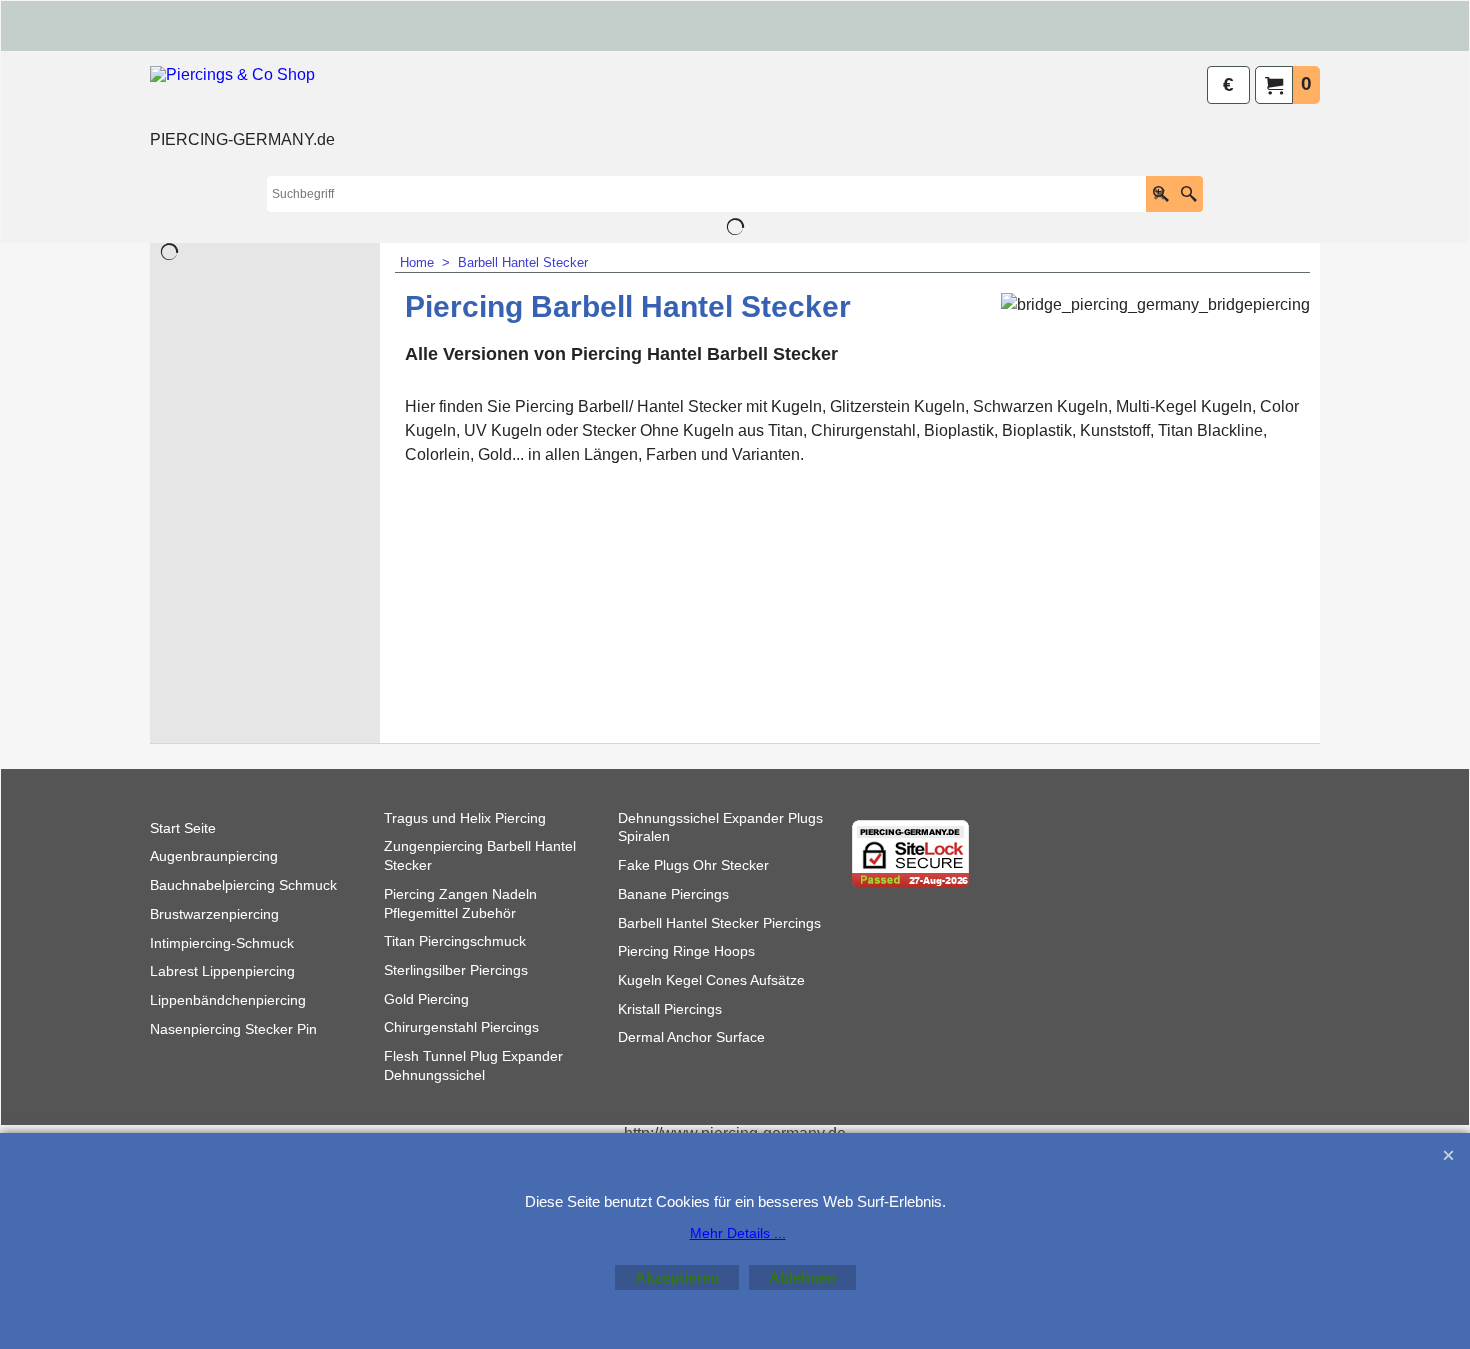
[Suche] (1188, 194)
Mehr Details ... (738, 1233)
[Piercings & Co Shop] (242, 96)
